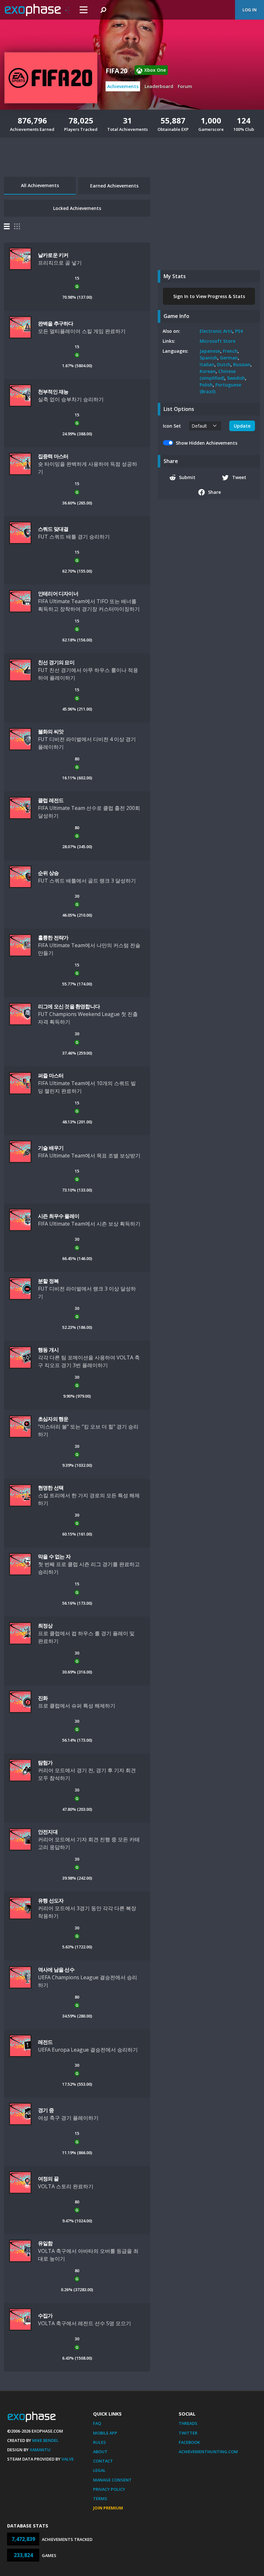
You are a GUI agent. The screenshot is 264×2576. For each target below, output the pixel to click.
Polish (206, 385)
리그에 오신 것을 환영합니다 (69, 1006)
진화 (43, 1698)
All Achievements (40, 185)
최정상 (45, 1626)
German (229, 358)
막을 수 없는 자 (54, 1556)
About (100, 2452)
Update (242, 426)
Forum (185, 86)
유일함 (45, 2243)
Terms (100, 2499)
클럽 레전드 (51, 800)
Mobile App (105, 2433)
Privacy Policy (109, 2489)
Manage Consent (112, 2480)
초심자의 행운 (53, 1419)
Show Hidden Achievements (207, 443)
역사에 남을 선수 (56, 1970)
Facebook (189, 2442)
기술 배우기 (51, 1148)
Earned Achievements (114, 186)
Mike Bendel (45, 2440)
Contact (103, 2461)
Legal (99, 2470)
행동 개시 (48, 1350)
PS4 (239, 331)
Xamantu (40, 2450)
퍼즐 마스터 (51, 1075)
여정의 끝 (48, 2179)
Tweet (239, 477)
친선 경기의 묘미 (56, 662)
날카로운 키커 (53, 255)
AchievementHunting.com (208, 2452)
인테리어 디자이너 (58, 594)
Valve (68, 2459)
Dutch (224, 364)
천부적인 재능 (53, 392)
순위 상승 (48, 873)
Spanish (208, 358)
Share (214, 492)
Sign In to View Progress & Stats (209, 296)
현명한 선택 (51, 1488)
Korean (208, 371)
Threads (188, 2423)
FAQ (97, 2423)
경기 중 (46, 2110)
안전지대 (48, 1832)
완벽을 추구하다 (56, 323)
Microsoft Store (217, 341)
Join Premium (108, 2508)
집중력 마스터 (53, 456)
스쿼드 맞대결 (53, 529)
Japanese (210, 351)
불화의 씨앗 (51, 731)
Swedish (236, 378)
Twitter (188, 2433)
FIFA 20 (116, 71)
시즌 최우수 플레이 (59, 1216)
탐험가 (45, 1763)
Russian (242, 364)
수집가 (45, 2316)
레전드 (45, 2042)
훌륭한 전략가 (53, 938)
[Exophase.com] (37, 10)
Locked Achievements (77, 208)
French (230, 351)
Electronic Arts (216, 331)
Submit (187, 477)
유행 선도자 (51, 1900)
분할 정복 (48, 1281)
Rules (99, 2442)
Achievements (123, 86)
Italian (207, 364)
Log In (250, 10)
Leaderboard (159, 86)
